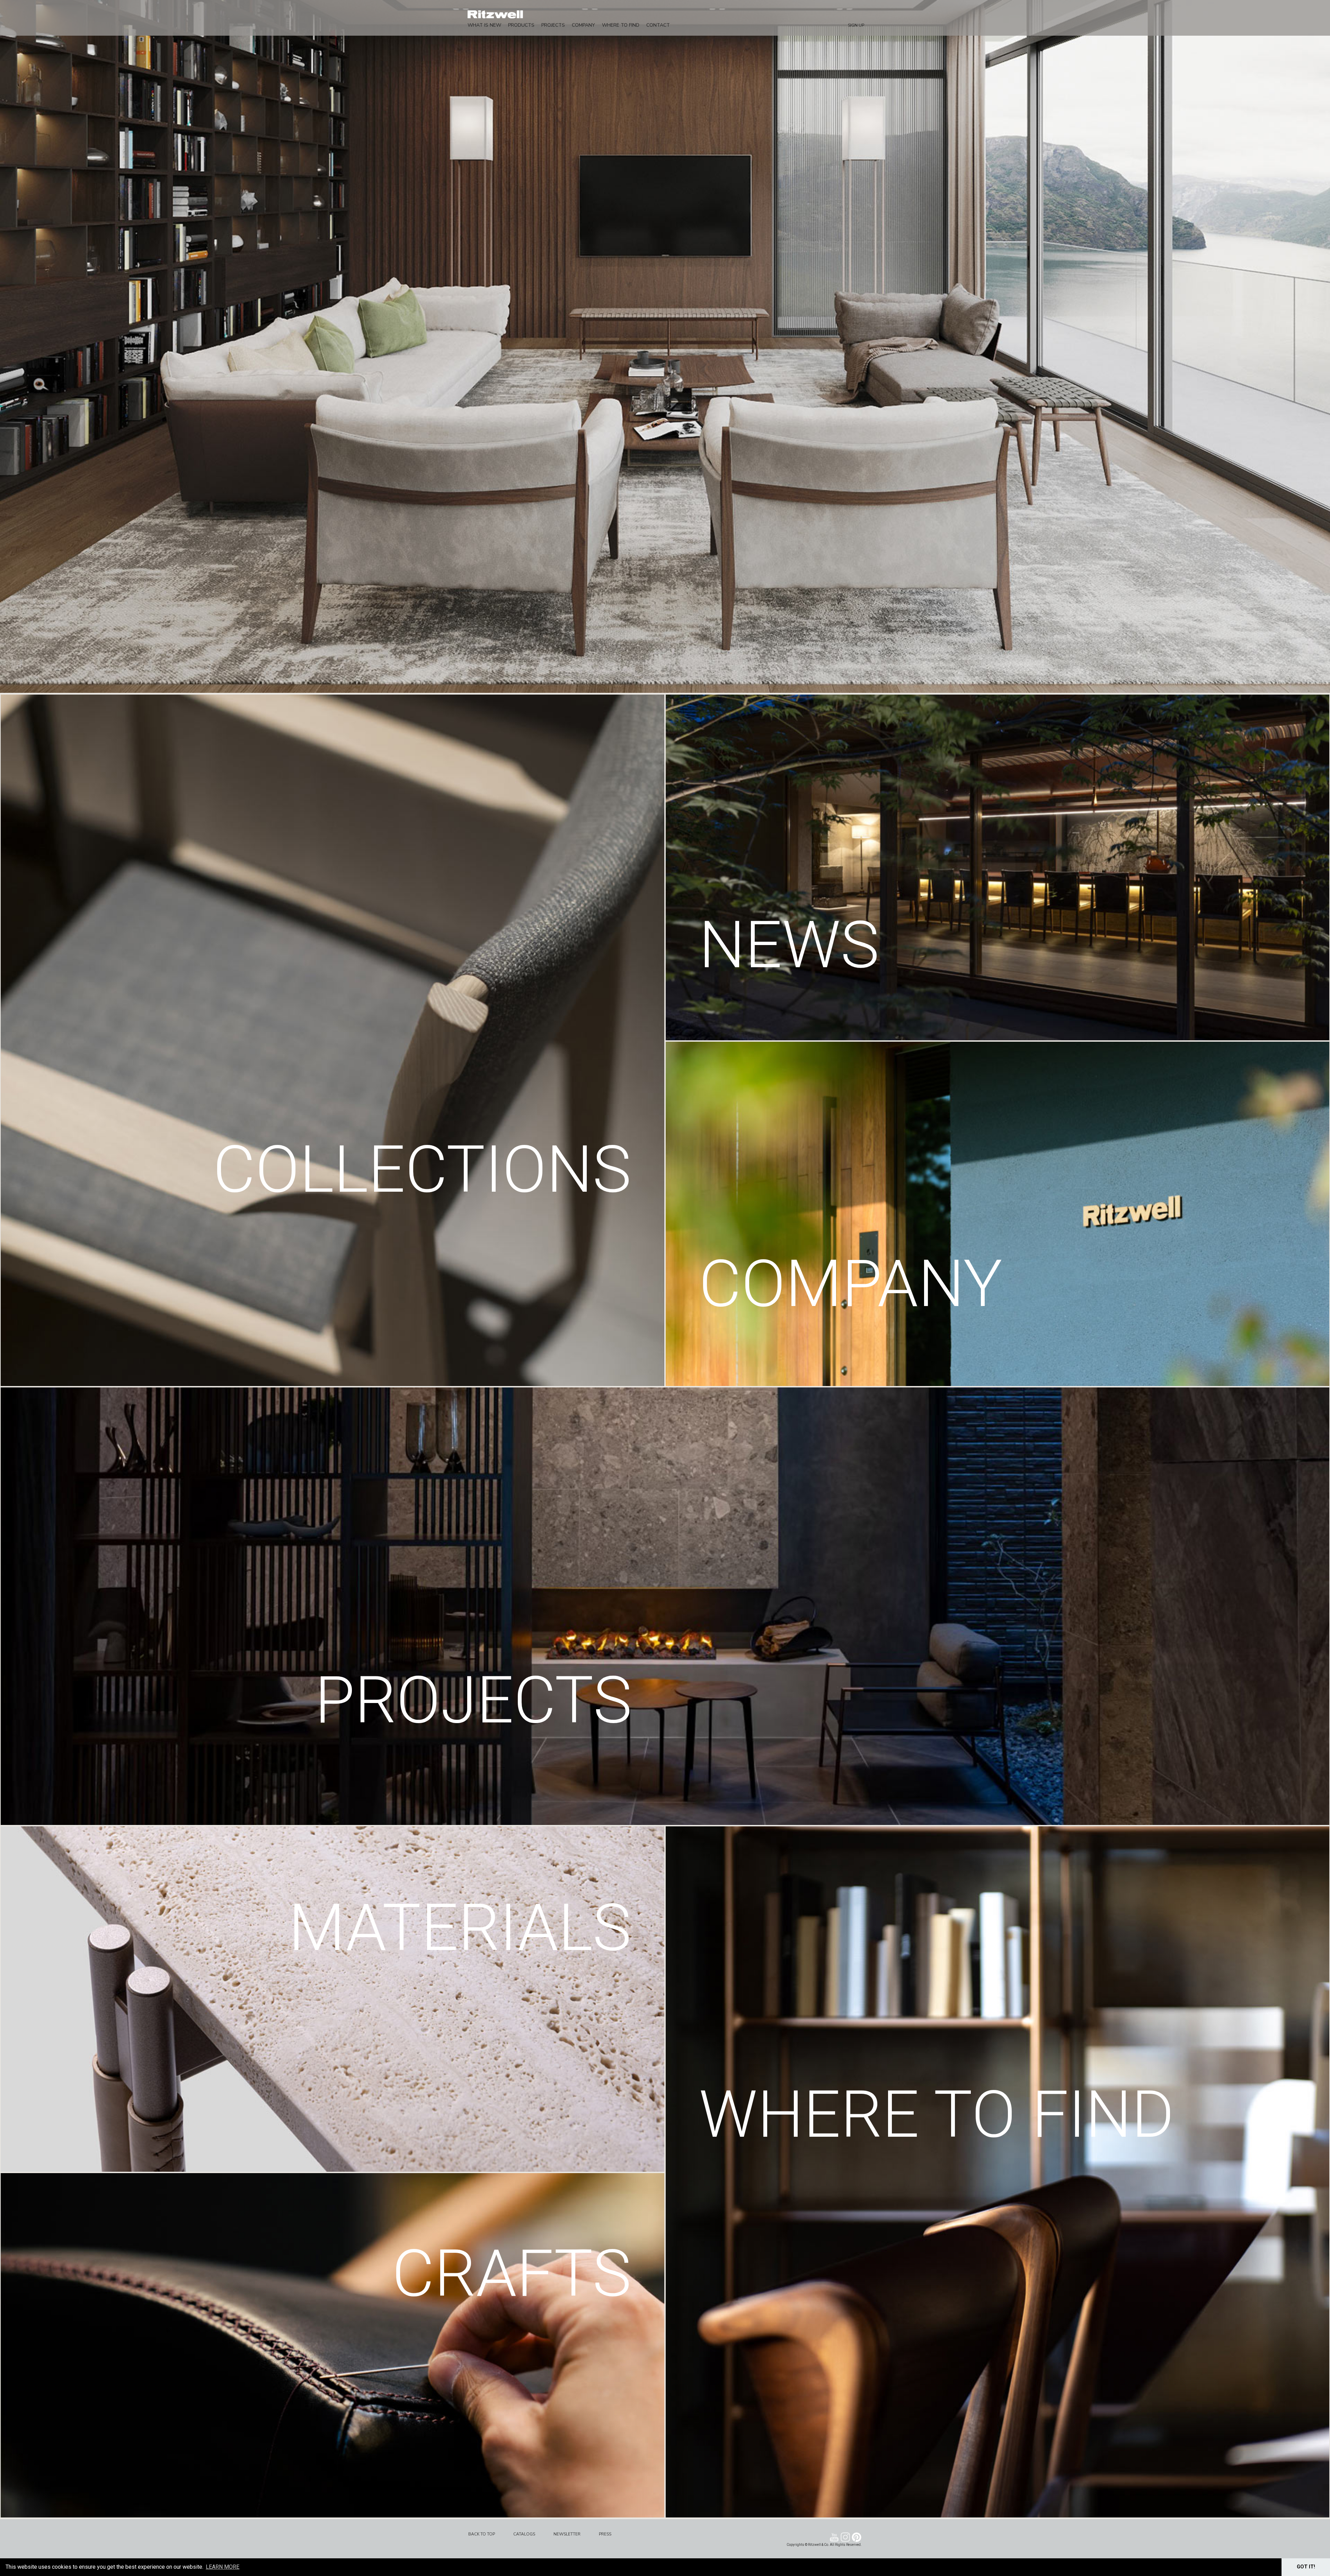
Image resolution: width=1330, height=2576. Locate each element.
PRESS (605, 2534)
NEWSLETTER (567, 2534)
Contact (658, 25)
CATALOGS (524, 2534)
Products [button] (521, 25)
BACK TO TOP (482, 2534)
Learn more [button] (223, 2567)
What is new (484, 25)
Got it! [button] (1306, 2567)
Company (583, 25)
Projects (553, 25)
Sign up (856, 25)
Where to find (621, 25)
